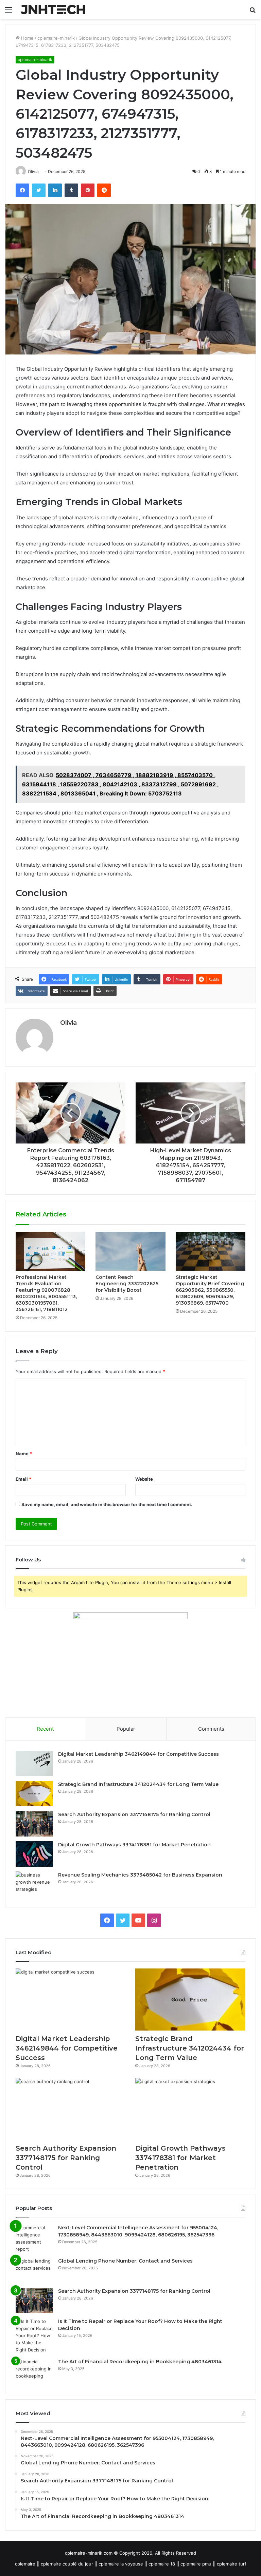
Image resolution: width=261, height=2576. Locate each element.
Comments (211, 1729)
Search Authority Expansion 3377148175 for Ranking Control (134, 1814)
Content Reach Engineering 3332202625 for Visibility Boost (127, 1284)
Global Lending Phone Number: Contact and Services (125, 2261)
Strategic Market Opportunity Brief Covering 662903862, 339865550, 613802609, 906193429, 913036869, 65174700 (210, 1290)
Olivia (68, 1023)
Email (23, 1479)
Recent (45, 1729)
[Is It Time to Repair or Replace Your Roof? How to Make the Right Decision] (34, 2336)
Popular (126, 1729)
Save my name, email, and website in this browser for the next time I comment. (107, 1504)
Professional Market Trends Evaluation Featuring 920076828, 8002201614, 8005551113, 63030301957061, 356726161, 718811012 (46, 1293)
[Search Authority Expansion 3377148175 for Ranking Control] (34, 1824)
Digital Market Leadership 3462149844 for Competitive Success (138, 1754)
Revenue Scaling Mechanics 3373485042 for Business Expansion (140, 1875)
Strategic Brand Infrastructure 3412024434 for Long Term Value (138, 1784)
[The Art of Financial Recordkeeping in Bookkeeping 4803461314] (34, 2371)
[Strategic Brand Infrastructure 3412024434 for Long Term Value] (34, 1794)
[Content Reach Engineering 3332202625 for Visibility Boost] (130, 1251)
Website (144, 1479)
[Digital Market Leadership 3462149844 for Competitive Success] (34, 1763)
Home (27, 38)
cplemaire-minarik (56, 38)
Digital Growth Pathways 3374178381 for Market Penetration (134, 1845)
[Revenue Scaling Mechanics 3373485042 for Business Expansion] (34, 1884)
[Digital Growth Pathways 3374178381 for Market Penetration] (34, 1854)
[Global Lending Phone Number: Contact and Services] (34, 2270)
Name (24, 1454)
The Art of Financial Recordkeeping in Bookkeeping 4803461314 (140, 2362)
